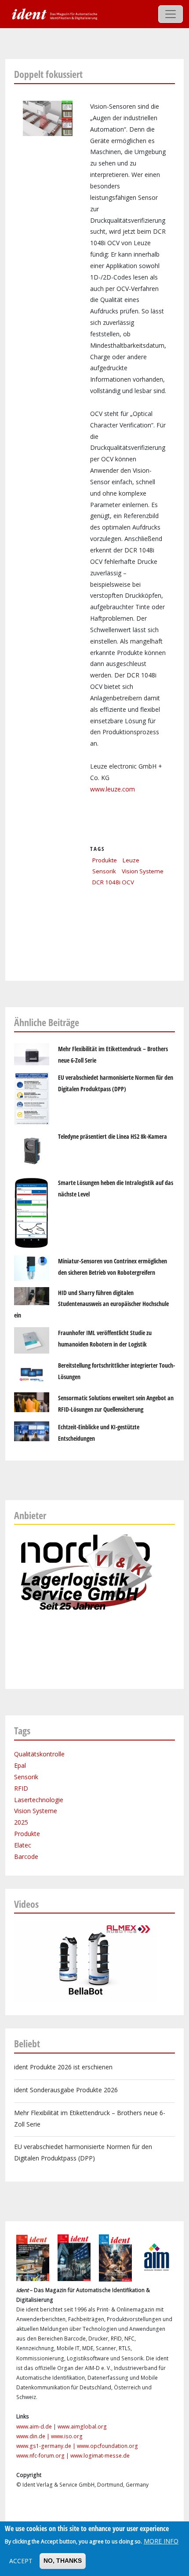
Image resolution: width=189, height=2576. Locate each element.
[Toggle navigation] (171, 14)
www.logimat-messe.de (100, 2456)
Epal (20, 1765)
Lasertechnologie (39, 1800)
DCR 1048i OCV (113, 882)
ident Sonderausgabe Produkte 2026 (66, 2090)
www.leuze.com (113, 789)
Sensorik (104, 871)
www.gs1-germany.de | (47, 2446)
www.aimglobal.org (82, 2427)
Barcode (26, 1857)
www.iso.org (67, 2436)
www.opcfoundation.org (107, 2446)
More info (161, 2541)
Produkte (105, 860)
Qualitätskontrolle (39, 1754)
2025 (21, 1822)
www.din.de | (34, 2436)
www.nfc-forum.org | (43, 2456)
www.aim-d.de (34, 2427)
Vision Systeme (143, 871)
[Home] (54, 13)
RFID (21, 1788)
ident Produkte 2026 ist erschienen (63, 2067)
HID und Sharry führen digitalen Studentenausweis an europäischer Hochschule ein (91, 1304)
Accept (21, 2561)
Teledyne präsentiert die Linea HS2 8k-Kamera (113, 1136)
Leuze (131, 860)
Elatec (23, 1845)
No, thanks (63, 2561)
